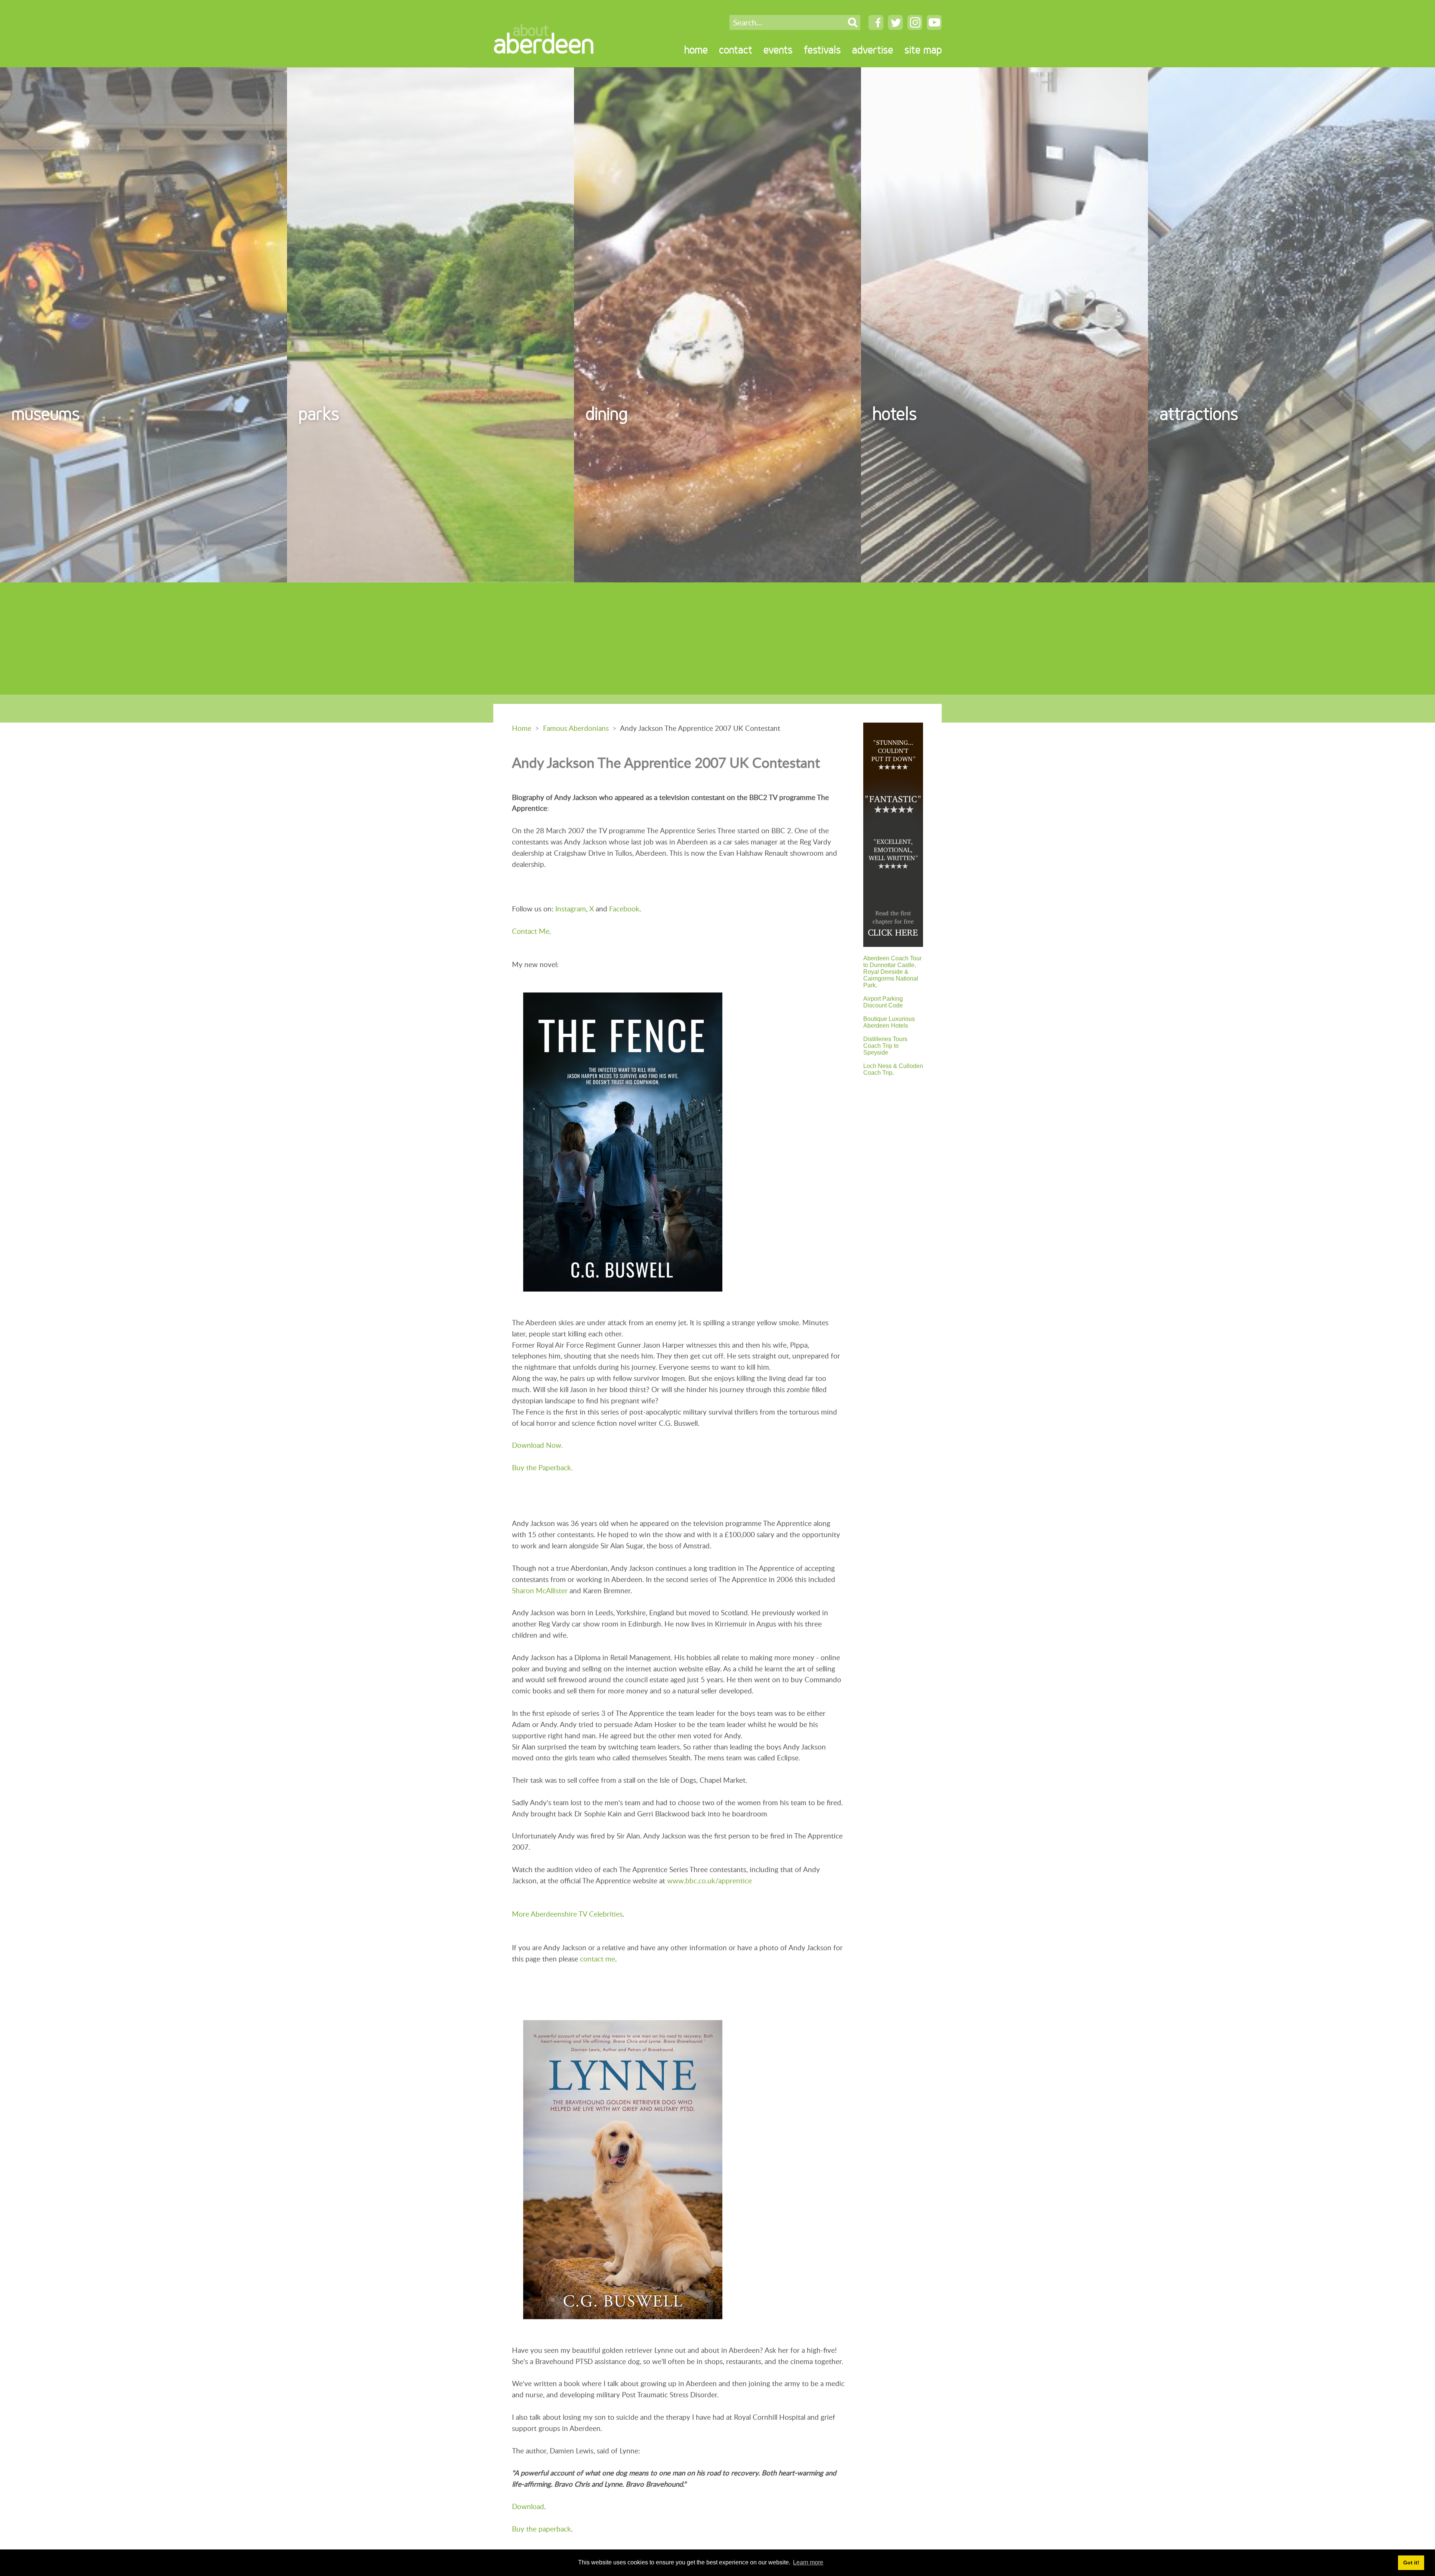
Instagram (571, 909)
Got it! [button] (1411, 2563)
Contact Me (531, 931)
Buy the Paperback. (542, 1467)
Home (522, 728)
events (778, 50)
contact (736, 50)
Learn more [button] (808, 2562)
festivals (822, 50)
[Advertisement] (717, 638)
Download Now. (537, 1445)
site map (923, 50)
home (696, 50)
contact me (598, 1959)
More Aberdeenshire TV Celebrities (567, 1914)
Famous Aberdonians (576, 728)
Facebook (624, 909)
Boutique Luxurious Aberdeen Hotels (889, 1022)
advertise (873, 50)
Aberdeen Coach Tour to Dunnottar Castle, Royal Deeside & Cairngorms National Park (892, 972)
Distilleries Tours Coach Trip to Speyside (885, 1046)
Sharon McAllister (540, 1590)
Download (528, 2506)
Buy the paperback (541, 2529)
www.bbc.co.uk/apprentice (709, 1881)
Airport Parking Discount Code (883, 1002)
